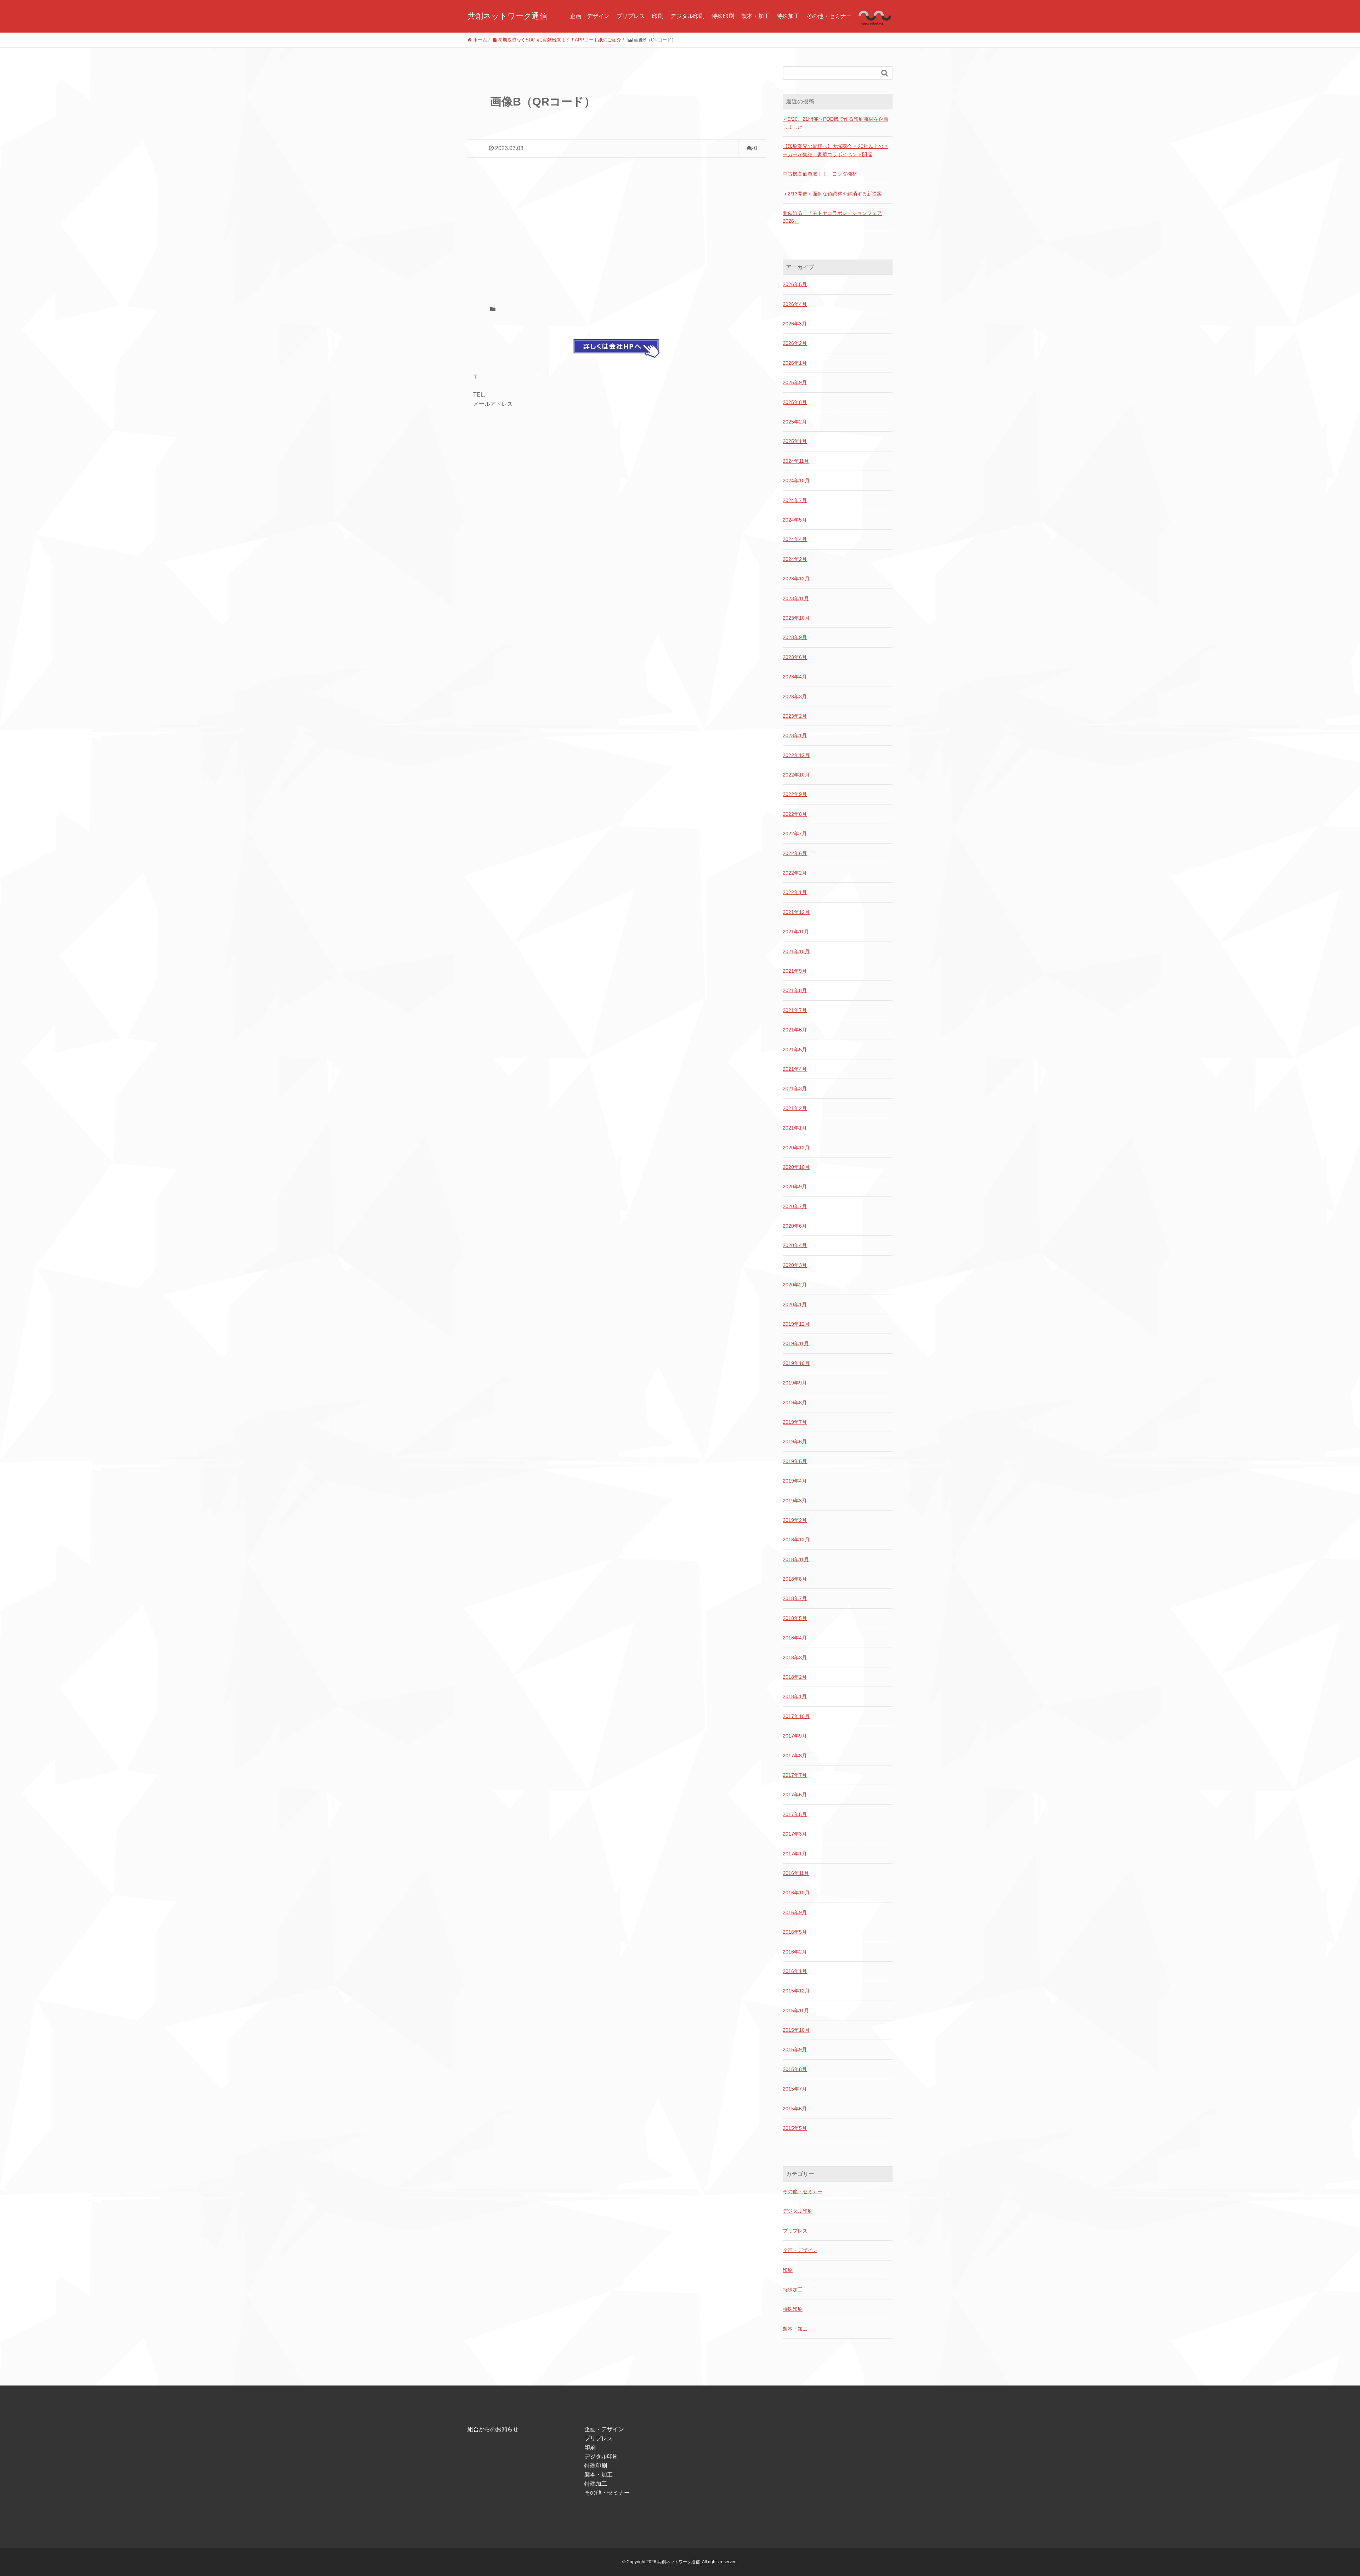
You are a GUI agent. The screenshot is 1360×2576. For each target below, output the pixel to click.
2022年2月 (795, 873)
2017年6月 (795, 1795)
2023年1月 (795, 735)
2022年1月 (795, 892)
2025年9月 (795, 382)
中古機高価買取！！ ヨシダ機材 (820, 174)
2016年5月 (795, 1932)
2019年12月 (796, 1324)
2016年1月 (795, 1971)
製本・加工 (755, 16)
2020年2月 (795, 1285)
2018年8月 (795, 1579)
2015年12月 (796, 1991)
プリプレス (631, 16)
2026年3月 (795, 324)
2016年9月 (795, 1912)
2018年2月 (795, 1677)
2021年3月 (795, 1088)
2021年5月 (795, 1050)
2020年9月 (795, 1187)
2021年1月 (795, 1128)
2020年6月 (795, 1226)
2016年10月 (796, 1893)
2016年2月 (795, 1952)
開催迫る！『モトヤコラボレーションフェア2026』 (832, 217)
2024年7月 (795, 500)
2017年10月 (796, 1716)
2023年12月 (796, 579)
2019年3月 (795, 1501)
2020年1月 (795, 1304)
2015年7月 (795, 2089)
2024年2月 (795, 559)
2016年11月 (796, 1873)
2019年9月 (795, 1383)
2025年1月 (795, 441)
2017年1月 (795, 1854)
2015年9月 (795, 2049)
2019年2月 (795, 1520)
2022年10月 (796, 775)
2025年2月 (795, 422)
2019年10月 (796, 1363)
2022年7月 (795, 834)
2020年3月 (795, 1265)
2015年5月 (795, 2128)
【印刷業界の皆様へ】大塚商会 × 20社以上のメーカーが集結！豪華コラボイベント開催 (835, 150)
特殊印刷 (723, 16)
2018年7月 (795, 1598)
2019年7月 (795, 1422)
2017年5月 (795, 1814)
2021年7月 (795, 1010)
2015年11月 (796, 2011)
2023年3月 (795, 696)
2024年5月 (795, 520)
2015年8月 (795, 2069)
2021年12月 (796, 912)
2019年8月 (795, 1403)
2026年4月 (795, 304)
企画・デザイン (590, 16)
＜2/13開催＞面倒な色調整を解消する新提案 (832, 194)
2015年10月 (796, 2030)
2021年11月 (796, 932)
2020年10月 (796, 1167)
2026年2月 (795, 343)
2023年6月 (795, 657)
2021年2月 (795, 1108)
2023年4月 (795, 677)
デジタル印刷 (687, 16)
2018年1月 (795, 1696)
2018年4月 (795, 1638)
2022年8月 (795, 814)
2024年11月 (796, 461)
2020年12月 (796, 1148)
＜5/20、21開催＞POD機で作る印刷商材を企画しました (835, 123)
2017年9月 (795, 1736)
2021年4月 (795, 1069)
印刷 (658, 16)
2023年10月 (796, 618)
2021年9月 (795, 971)
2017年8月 (795, 1756)
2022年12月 (796, 755)
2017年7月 (795, 1775)
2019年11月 (796, 1343)
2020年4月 (795, 1245)
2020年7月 (795, 1206)
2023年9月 (795, 637)
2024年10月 (796, 480)
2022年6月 (795, 853)
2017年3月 (795, 1834)
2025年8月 (795, 402)
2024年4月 (795, 539)
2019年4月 (795, 1481)
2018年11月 (796, 1559)
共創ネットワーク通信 (507, 16)
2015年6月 (795, 2109)
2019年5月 (795, 1461)
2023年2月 (795, 716)
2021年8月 (795, 990)
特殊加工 (788, 16)
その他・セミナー (829, 16)
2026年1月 (795, 363)
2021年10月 (796, 951)
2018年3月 (795, 1657)
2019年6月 (795, 1441)
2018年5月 (795, 1618)
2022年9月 (795, 794)
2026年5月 (795, 284)
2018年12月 (796, 1540)
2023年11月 (796, 598)
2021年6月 (795, 1030)
